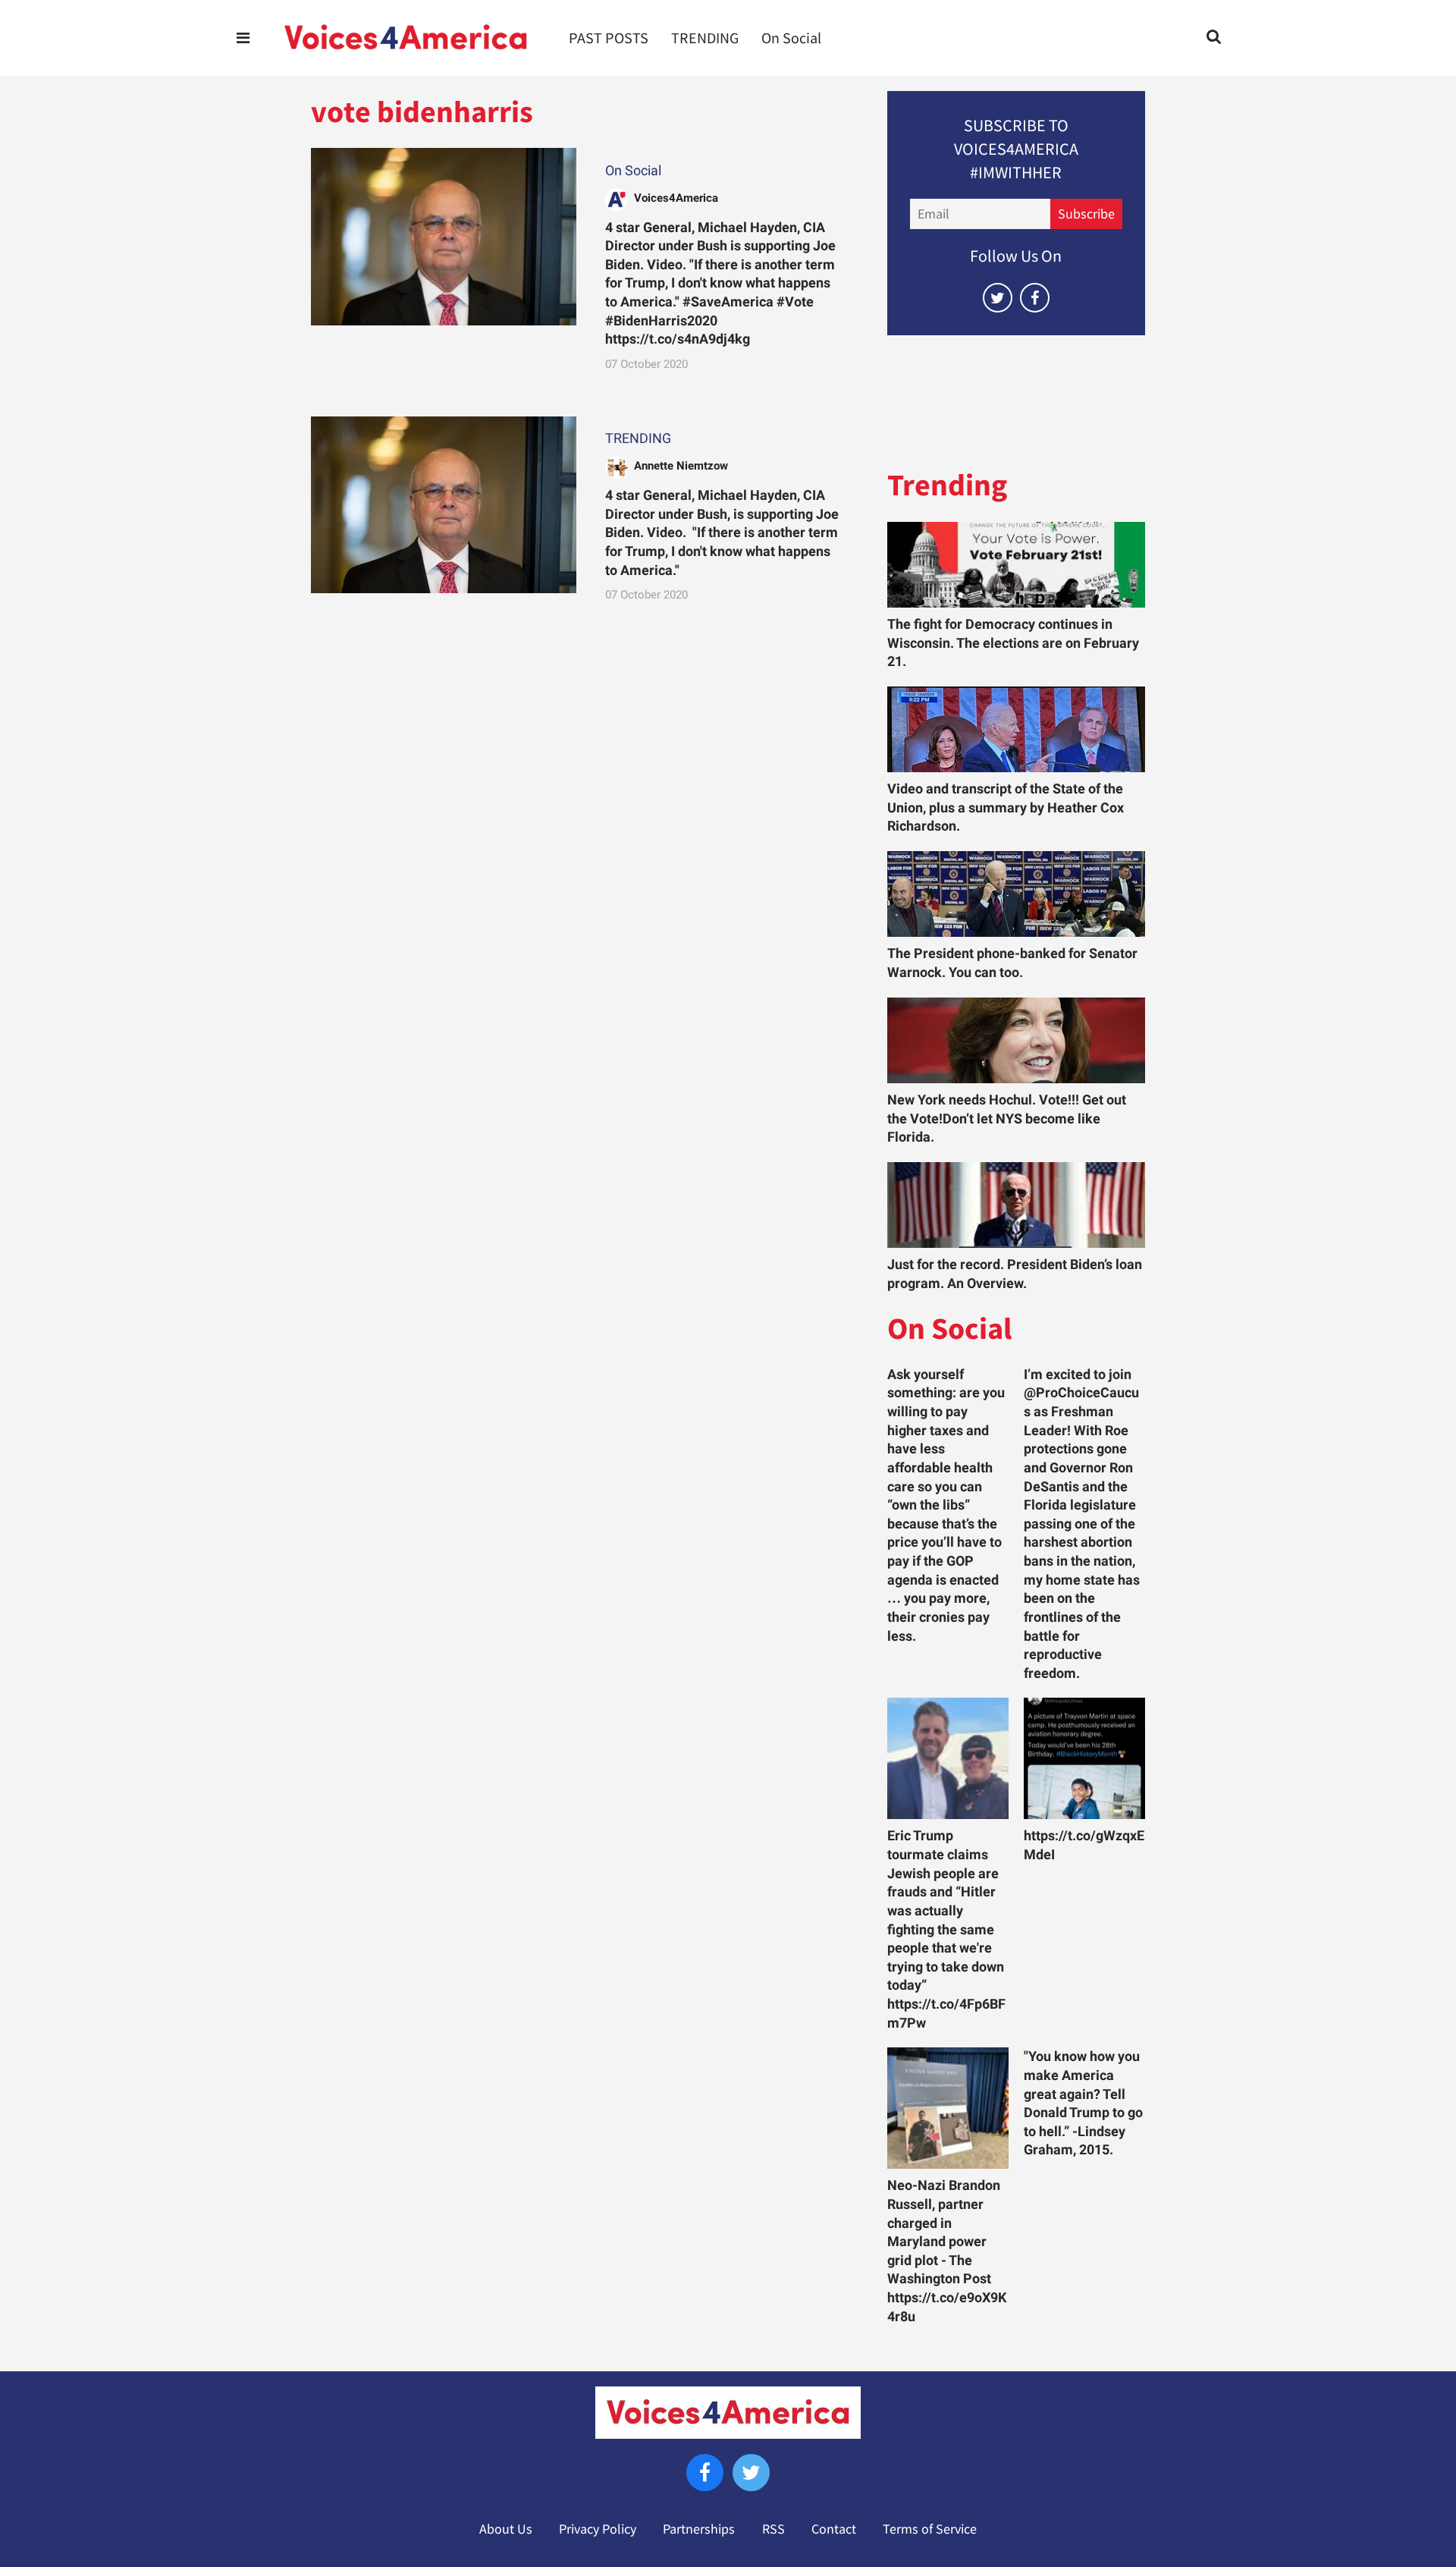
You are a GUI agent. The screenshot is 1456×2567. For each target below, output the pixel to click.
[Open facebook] (1035, 298)
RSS (773, 2529)
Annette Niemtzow (681, 466)
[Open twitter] (998, 298)
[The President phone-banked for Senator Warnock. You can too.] (1016, 894)
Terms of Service (930, 2529)
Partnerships (699, 2529)
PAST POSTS (609, 38)
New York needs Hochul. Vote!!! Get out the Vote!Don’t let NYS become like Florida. (1007, 1119)
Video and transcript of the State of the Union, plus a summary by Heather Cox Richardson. (1006, 807)
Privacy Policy (598, 2529)
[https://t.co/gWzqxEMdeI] (1084, 1758)
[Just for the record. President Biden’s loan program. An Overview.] (1016, 1205)
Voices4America (676, 198)
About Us (506, 2529)
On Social (791, 38)
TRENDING (705, 38)
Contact (834, 2529)
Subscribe (1086, 214)
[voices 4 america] (406, 38)
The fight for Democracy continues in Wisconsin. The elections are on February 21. (1013, 643)
